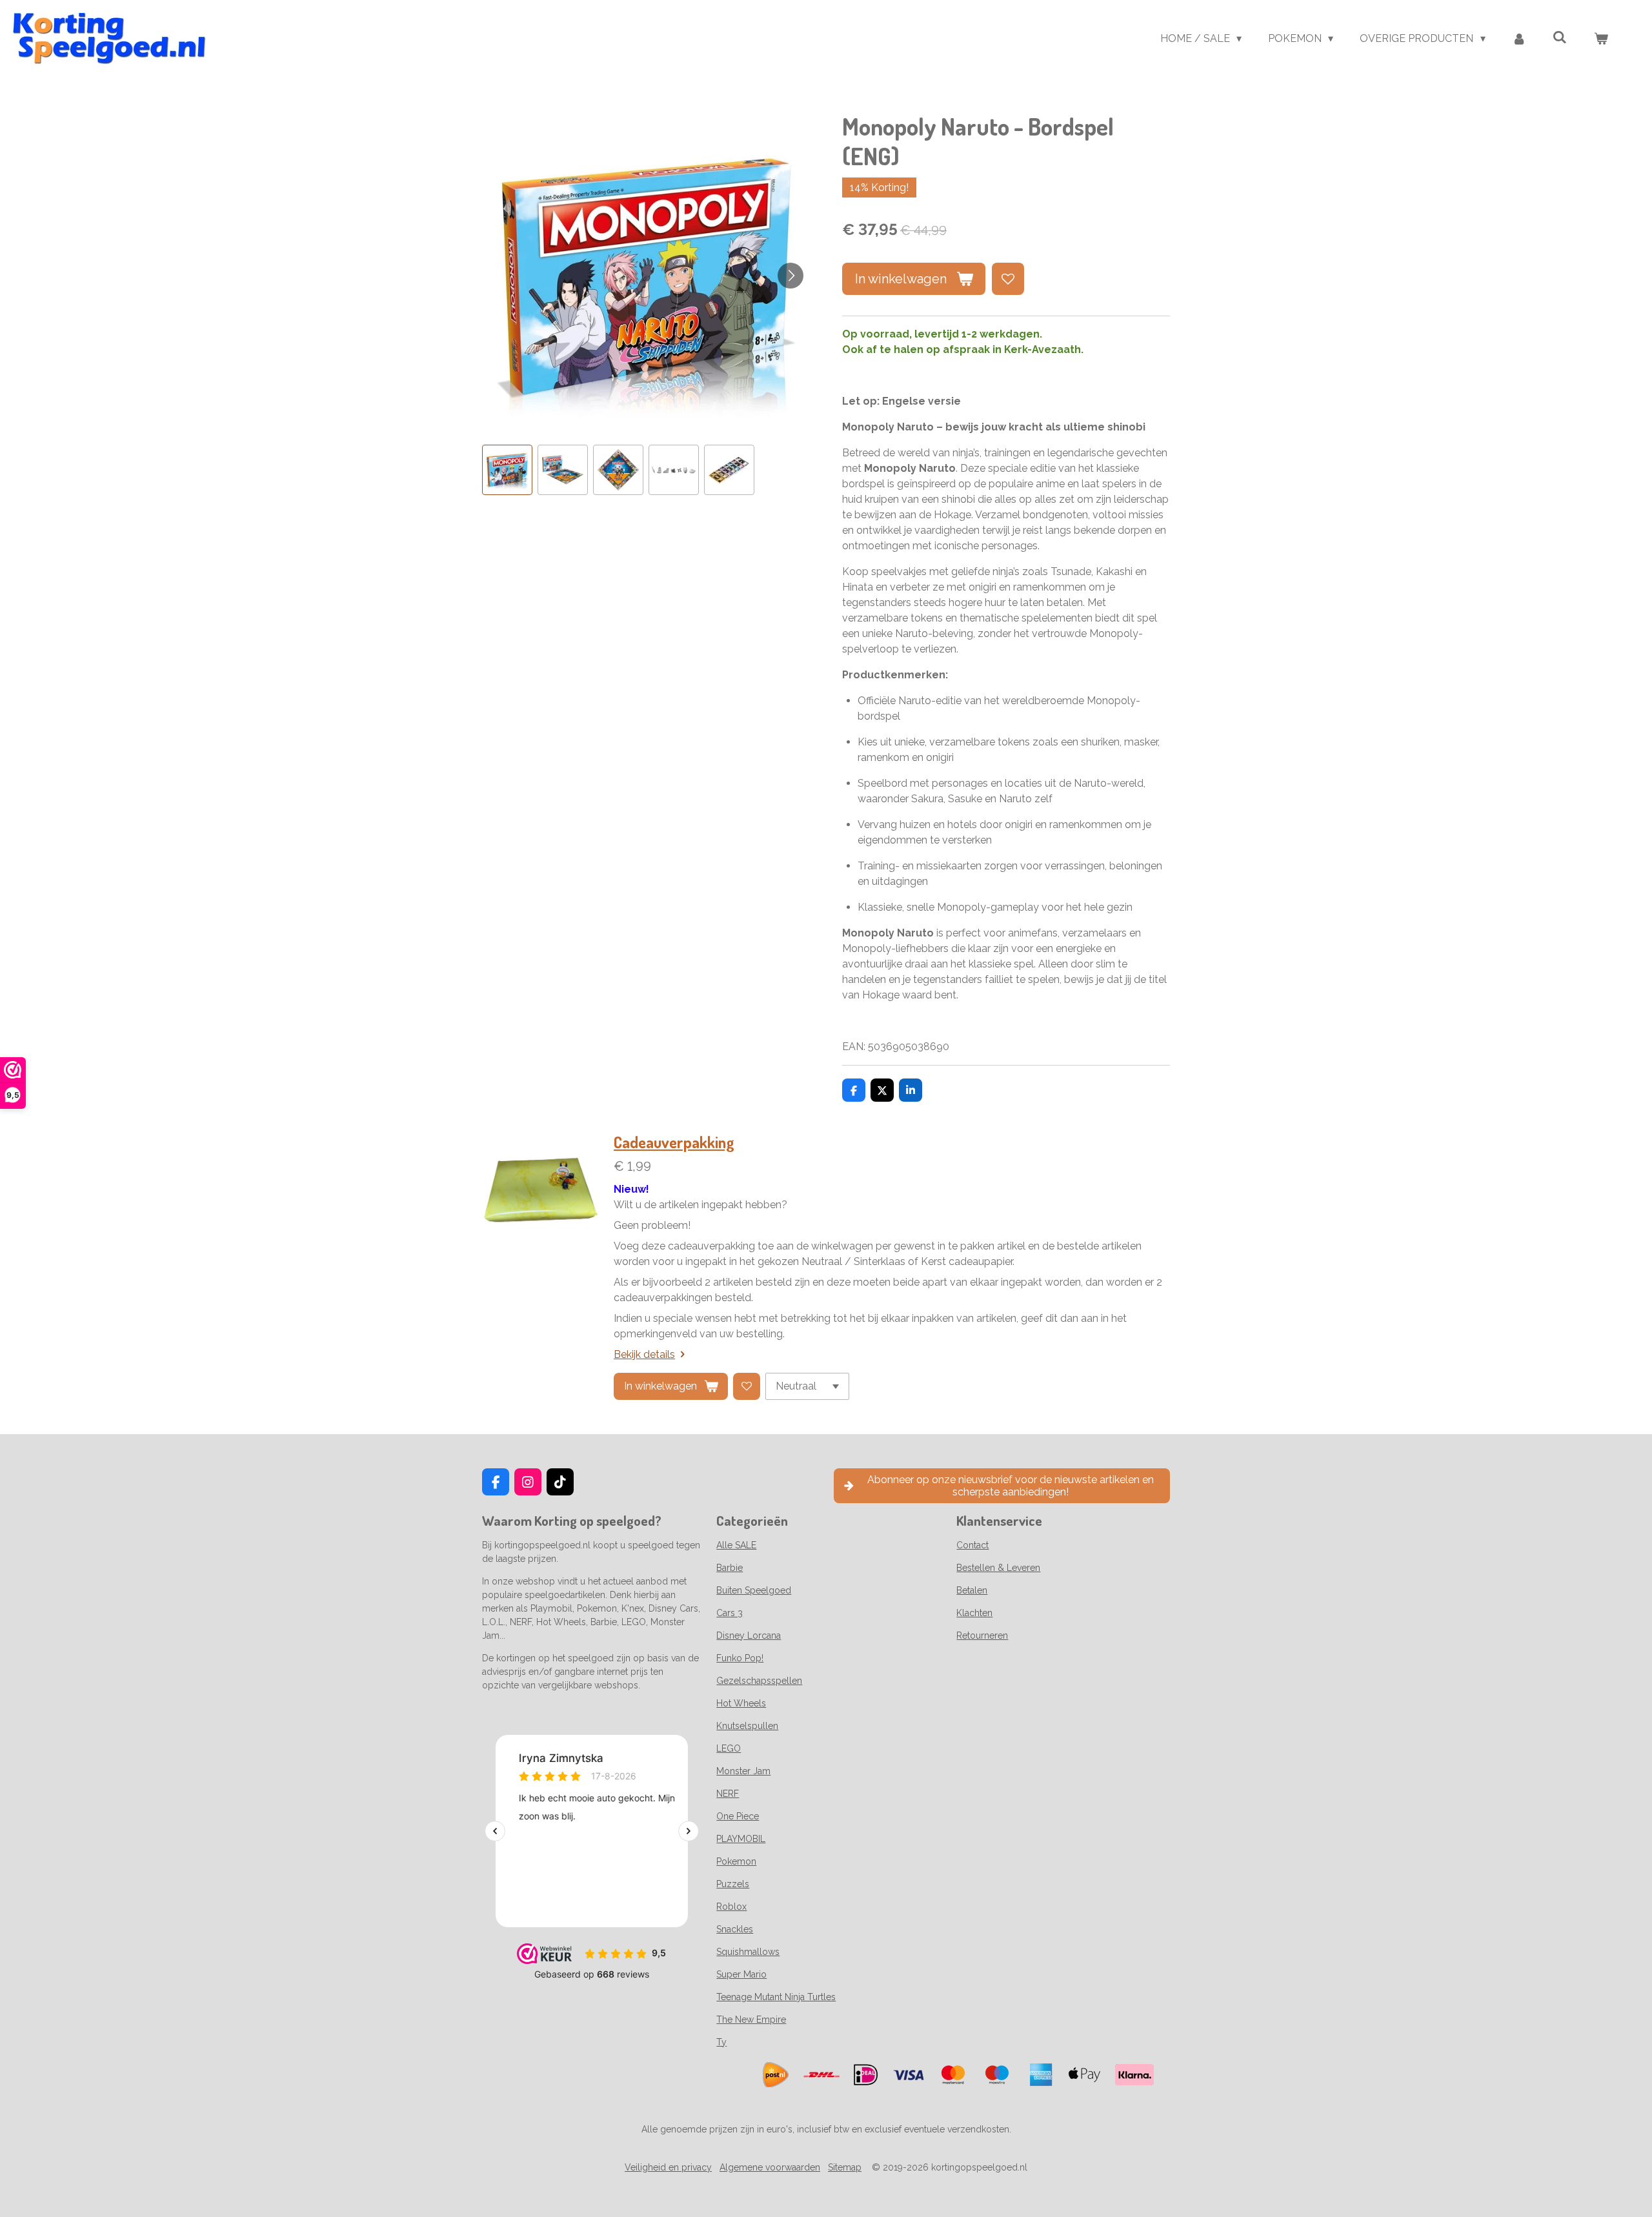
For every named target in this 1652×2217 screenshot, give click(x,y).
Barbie (730, 1568)
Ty (721, 2042)
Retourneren (982, 1635)
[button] (507, 470)
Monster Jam (743, 1771)
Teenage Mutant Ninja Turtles (776, 1997)
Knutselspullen (747, 1726)
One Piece (738, 1816)
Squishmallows (748, 1952)
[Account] (1519, 39)
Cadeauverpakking (674, 1142)
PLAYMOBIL (741, 1839)
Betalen (972, 1590)
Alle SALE (736, 1545)
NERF (728, 1794)
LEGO (729, 1748)
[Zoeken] (1560, 37)
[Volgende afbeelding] (791, 276)
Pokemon (736, 1861)
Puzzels (733, 1884)
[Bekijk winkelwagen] (1601, 39)
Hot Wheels (741, 1703)
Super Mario (741, 1974)
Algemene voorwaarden (770, 2167)
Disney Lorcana (749, 1635)
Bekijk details (644, 1354)
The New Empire (751, 2020)
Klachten (974, 1613)
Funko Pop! (740, 1658)
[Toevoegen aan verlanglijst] (1008, 279)
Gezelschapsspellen (759, 1681)
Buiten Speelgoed (754, 1590)
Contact (972, 1545)
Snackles (735, 1929)
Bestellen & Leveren (998, 1568)
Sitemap (845, 2167)
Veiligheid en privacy (668, 2167)
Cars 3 (730, 1613)
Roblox (731, 1907)
